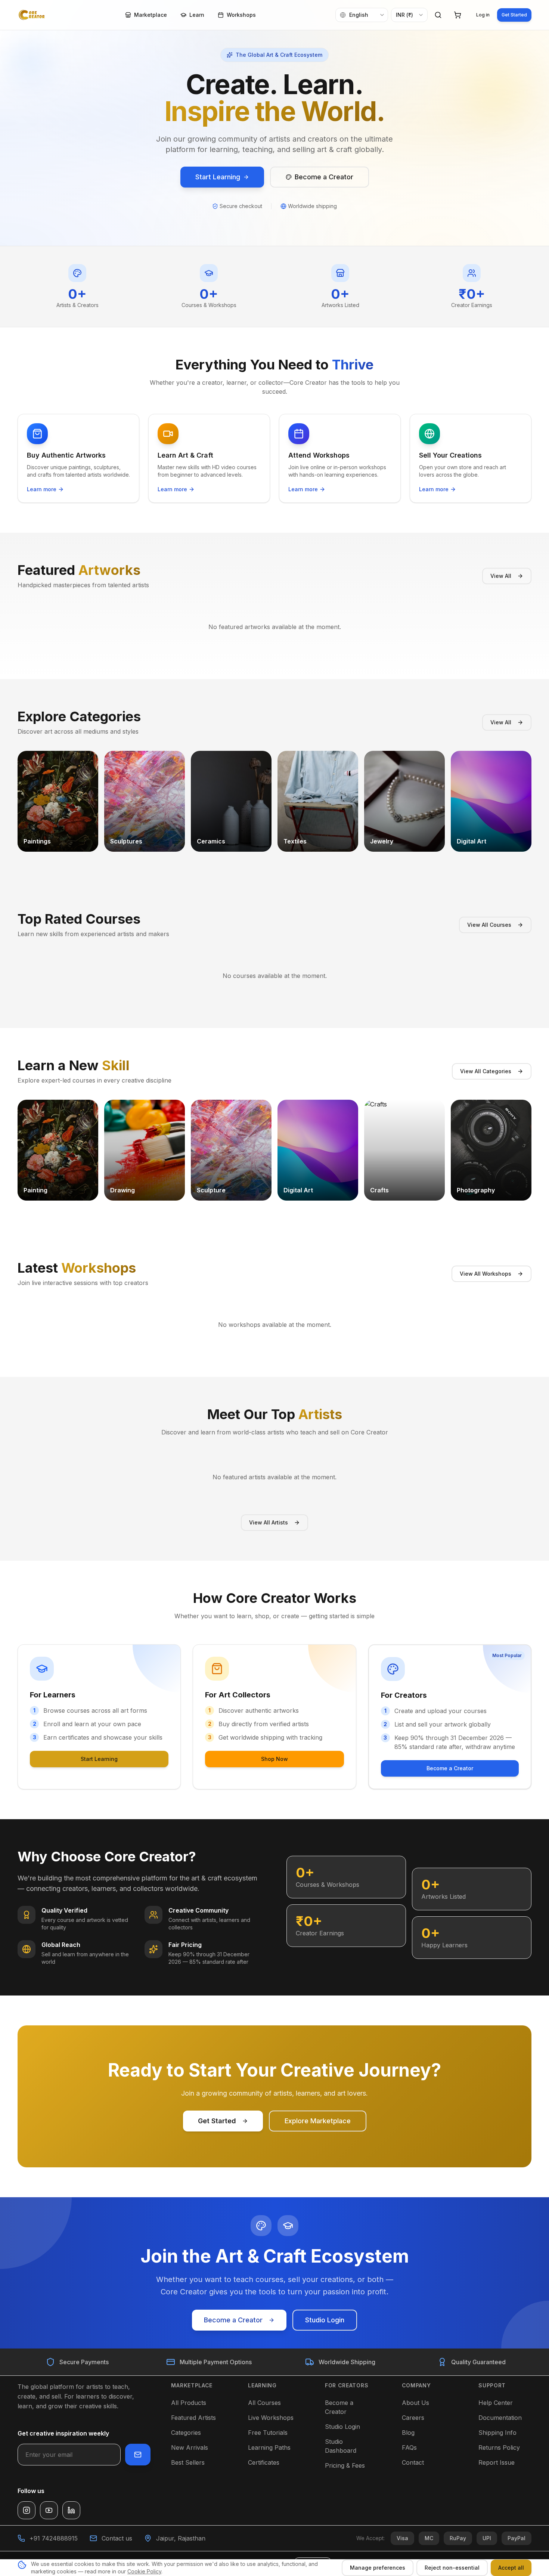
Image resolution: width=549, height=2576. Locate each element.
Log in (483, 15)
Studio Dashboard (341, 2446)
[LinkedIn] (71, 2510)
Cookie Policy (144, 2571)
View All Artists (269, 1522)
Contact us (117, 2538)
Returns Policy (499, 2447)
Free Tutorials (268, 2433)
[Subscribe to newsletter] (138, 2455)
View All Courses (489, 925)
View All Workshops (486, 1274)
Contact (413, 2462)
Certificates (264, 2462)
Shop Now (274, 1759)
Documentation (500, 2418)
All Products (189, 2403)
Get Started (514, 15)
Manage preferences (378, 2568)
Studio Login (325, 2320)
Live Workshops (271, 2418)
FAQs (409, 2447)
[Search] (438, 15)
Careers (413, 2418)
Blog (408, 2433)
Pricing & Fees (345, 2465)
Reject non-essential (452, 2568)
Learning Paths (269, 2447)
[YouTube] (49, 2510)
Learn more (42, 489)
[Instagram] (27, 2510)
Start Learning (99, 1759)
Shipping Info (497, 2433)
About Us (415, 2403)
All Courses (264, 2403)
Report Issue (497, 2462)
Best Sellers (188, 2462)
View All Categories (486, 1071)
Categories (186, 2433)
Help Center (496, 2403)
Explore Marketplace (318, 2121)
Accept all (511, 2568)
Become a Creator (450, 1768)
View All (501, 576)
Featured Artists (193, 2418)
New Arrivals (190, 2447)
